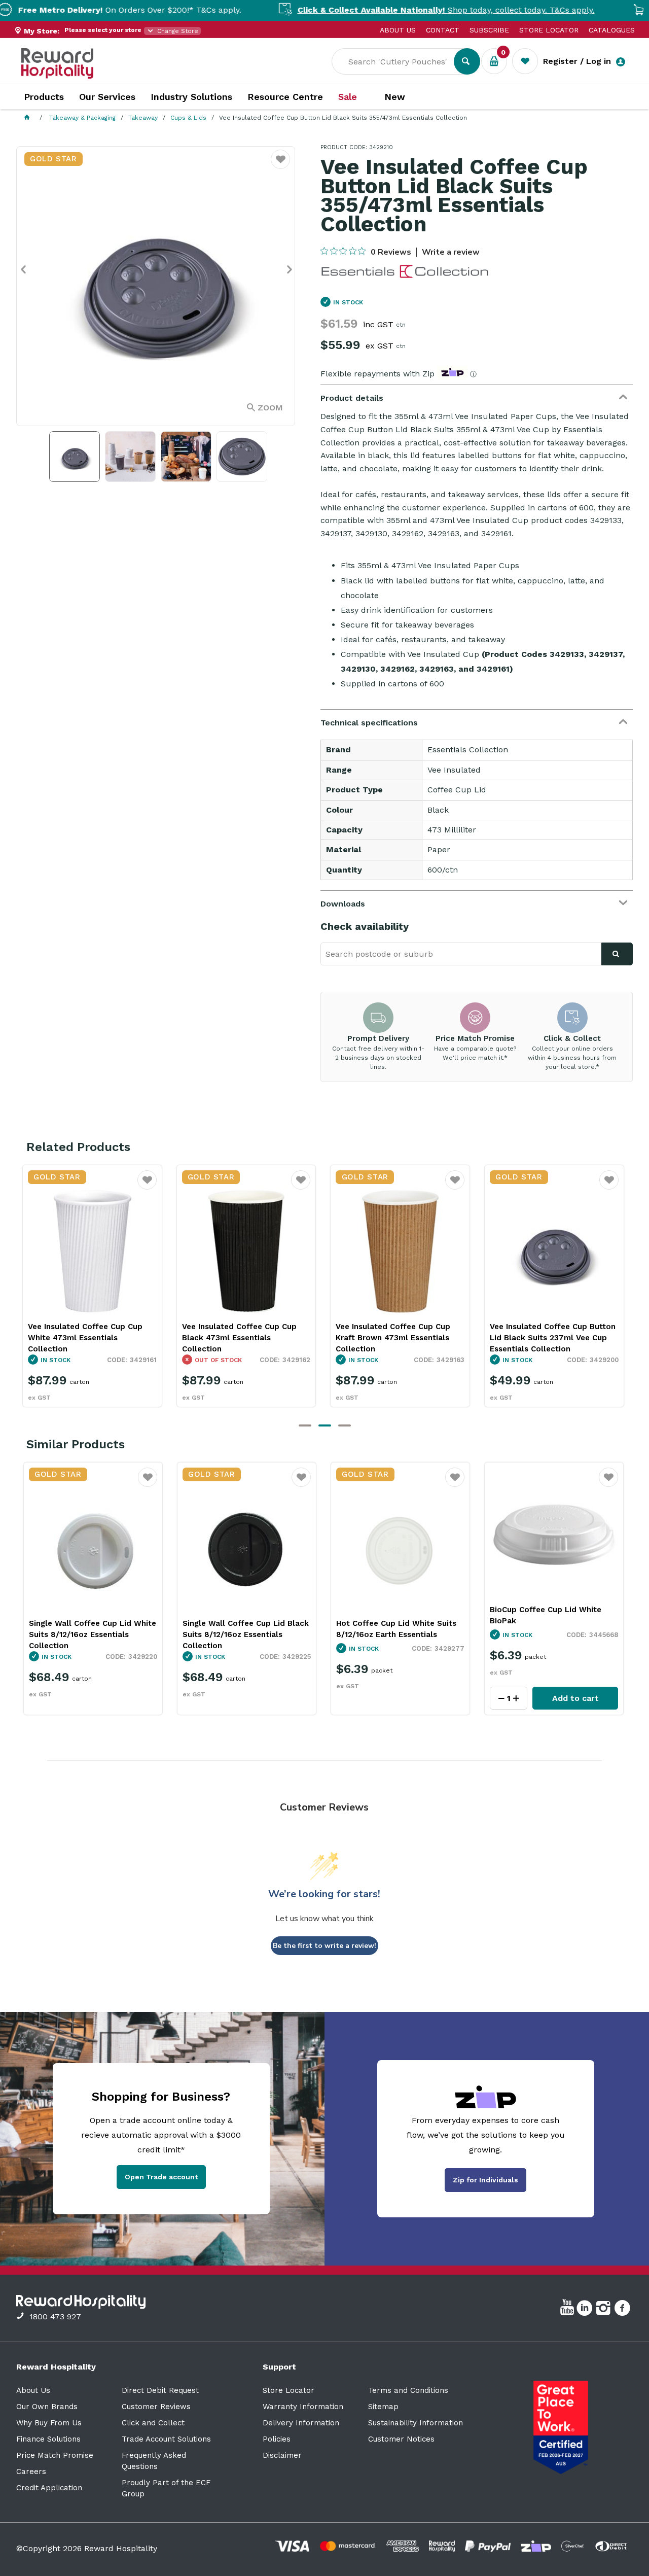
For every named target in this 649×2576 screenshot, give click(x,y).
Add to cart (575, 1698)
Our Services (107, 97)
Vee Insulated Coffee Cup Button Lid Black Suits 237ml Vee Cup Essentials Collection (399, 1338)
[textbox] (400, 61)
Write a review (451, 252)
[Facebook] (623, 2310)
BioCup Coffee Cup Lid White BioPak (546, 1615)
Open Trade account (161, 2177)
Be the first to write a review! (324, 1946)
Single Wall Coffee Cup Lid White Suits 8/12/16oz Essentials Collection (93, 1634)
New (395, 97)
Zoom (270, 408)
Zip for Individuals (485, 2180)
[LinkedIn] (586, 2310)
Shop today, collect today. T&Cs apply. (386, 10)
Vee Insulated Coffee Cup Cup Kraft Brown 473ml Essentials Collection (239, 1338)
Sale (348, 97)
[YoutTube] (568, 2310)
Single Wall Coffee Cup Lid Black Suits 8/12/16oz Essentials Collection (246, 1634)
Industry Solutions (191, 97)
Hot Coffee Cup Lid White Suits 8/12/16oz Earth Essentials (396, 1629)
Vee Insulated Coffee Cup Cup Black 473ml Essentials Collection (85, 1338)
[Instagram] (605, 2310)
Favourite (147, 1187)
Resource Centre (285, 97)
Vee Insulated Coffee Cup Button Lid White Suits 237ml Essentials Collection (553, 1338)
